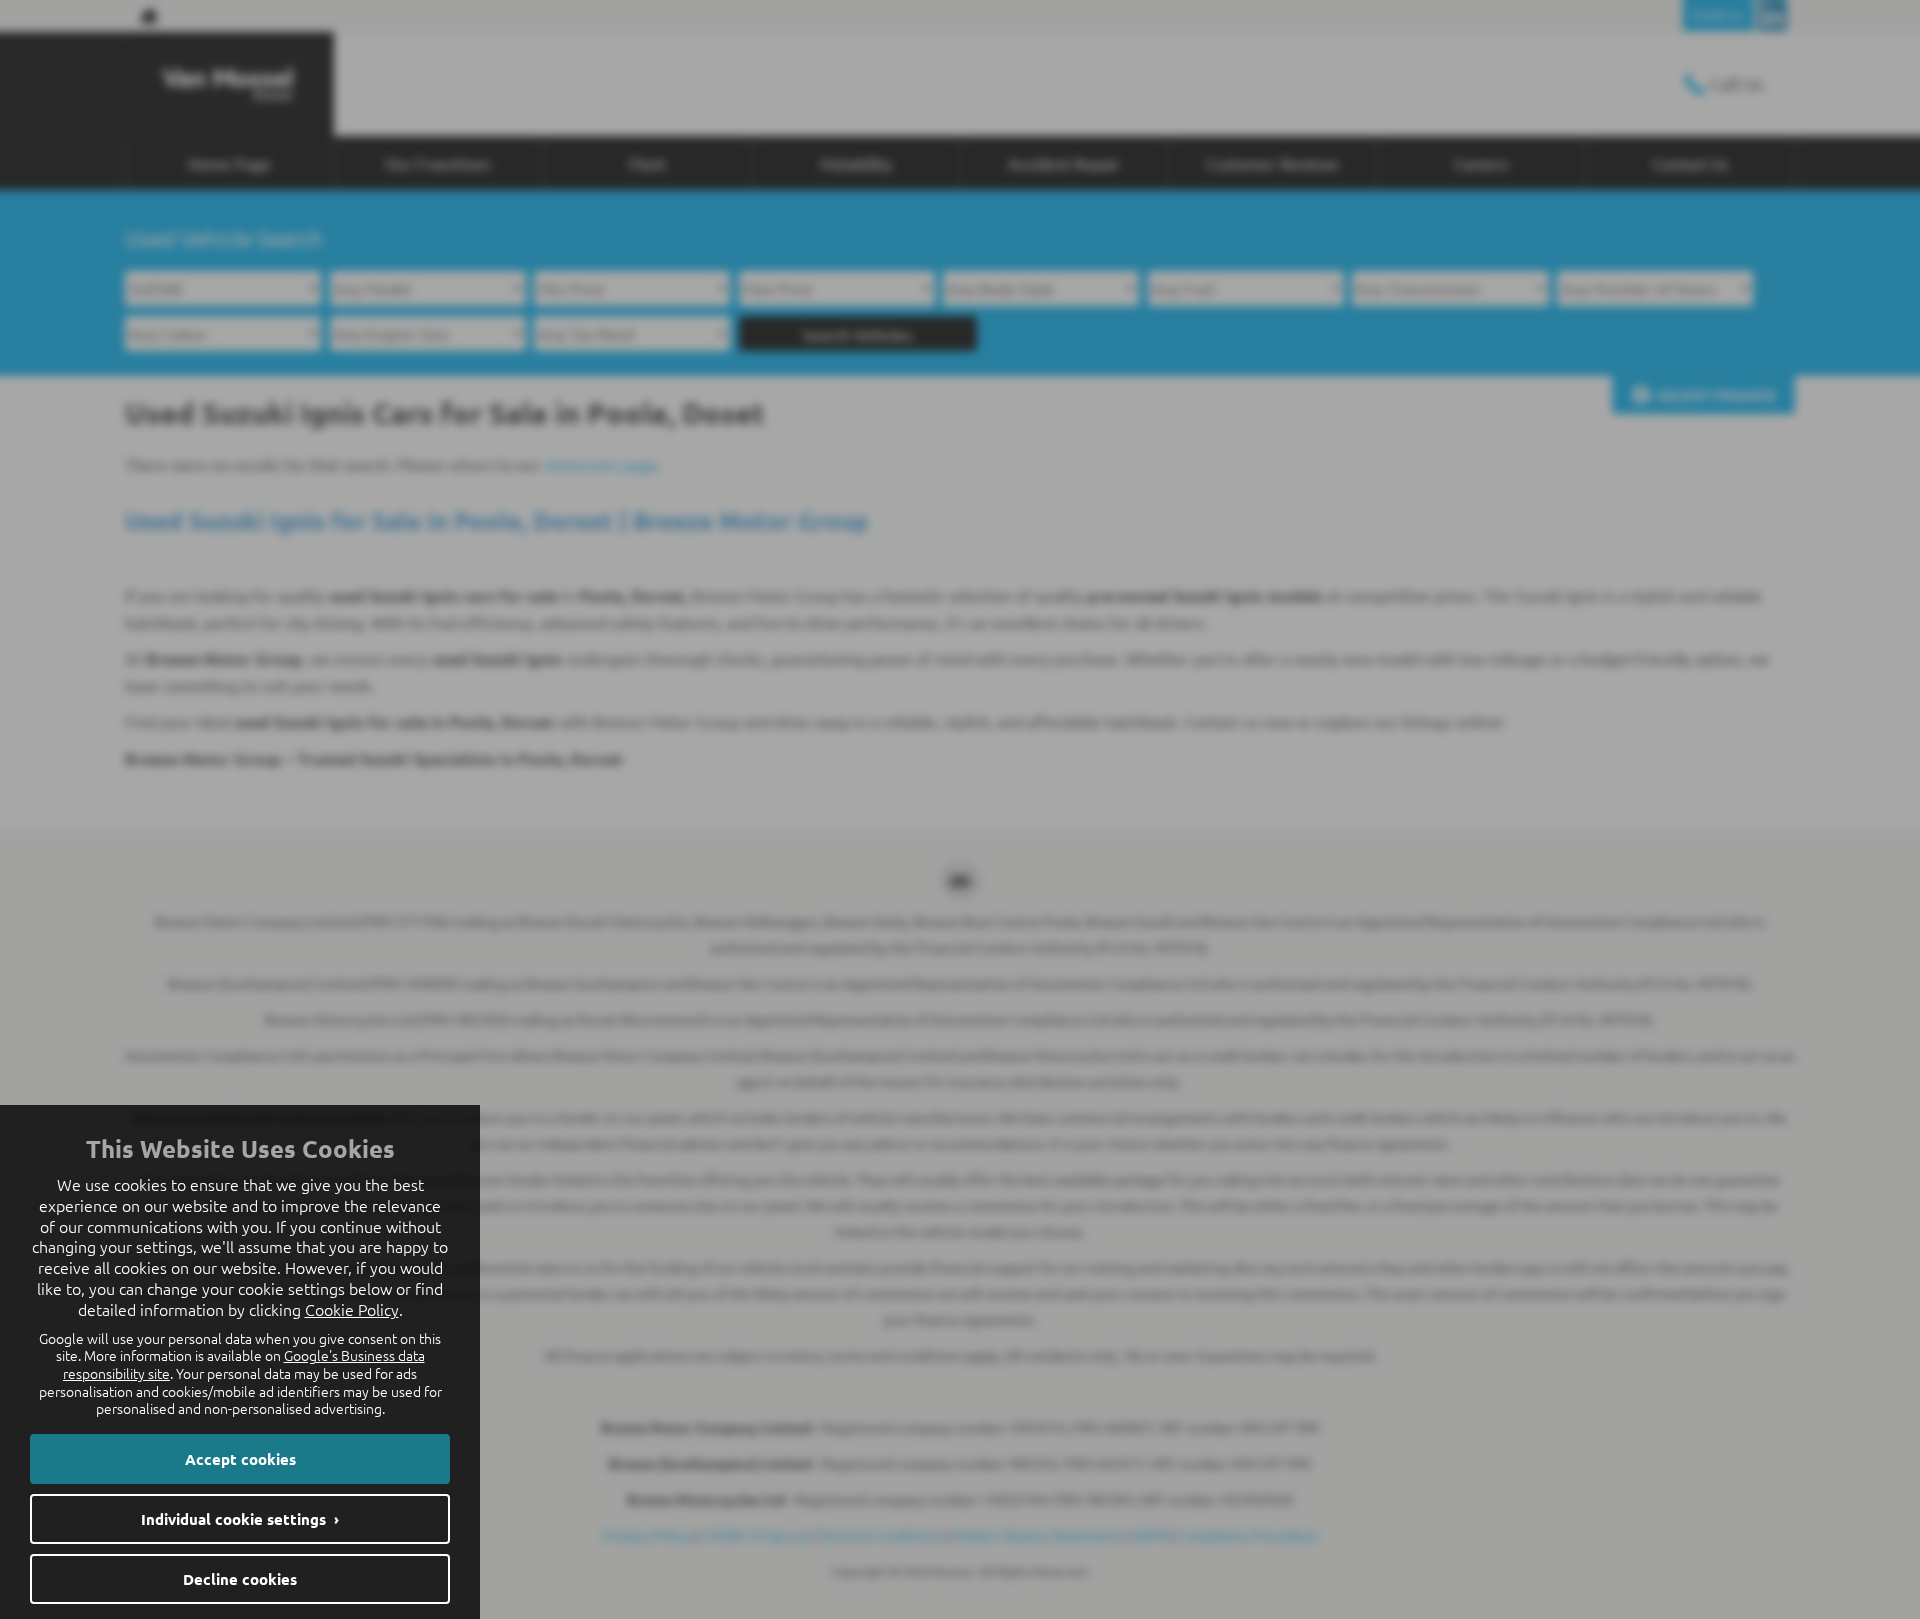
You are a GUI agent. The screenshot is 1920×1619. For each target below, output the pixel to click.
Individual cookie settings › (240, 1519)
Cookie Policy (352, 1309)
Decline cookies (240, 1579)
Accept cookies (240, 1459)
